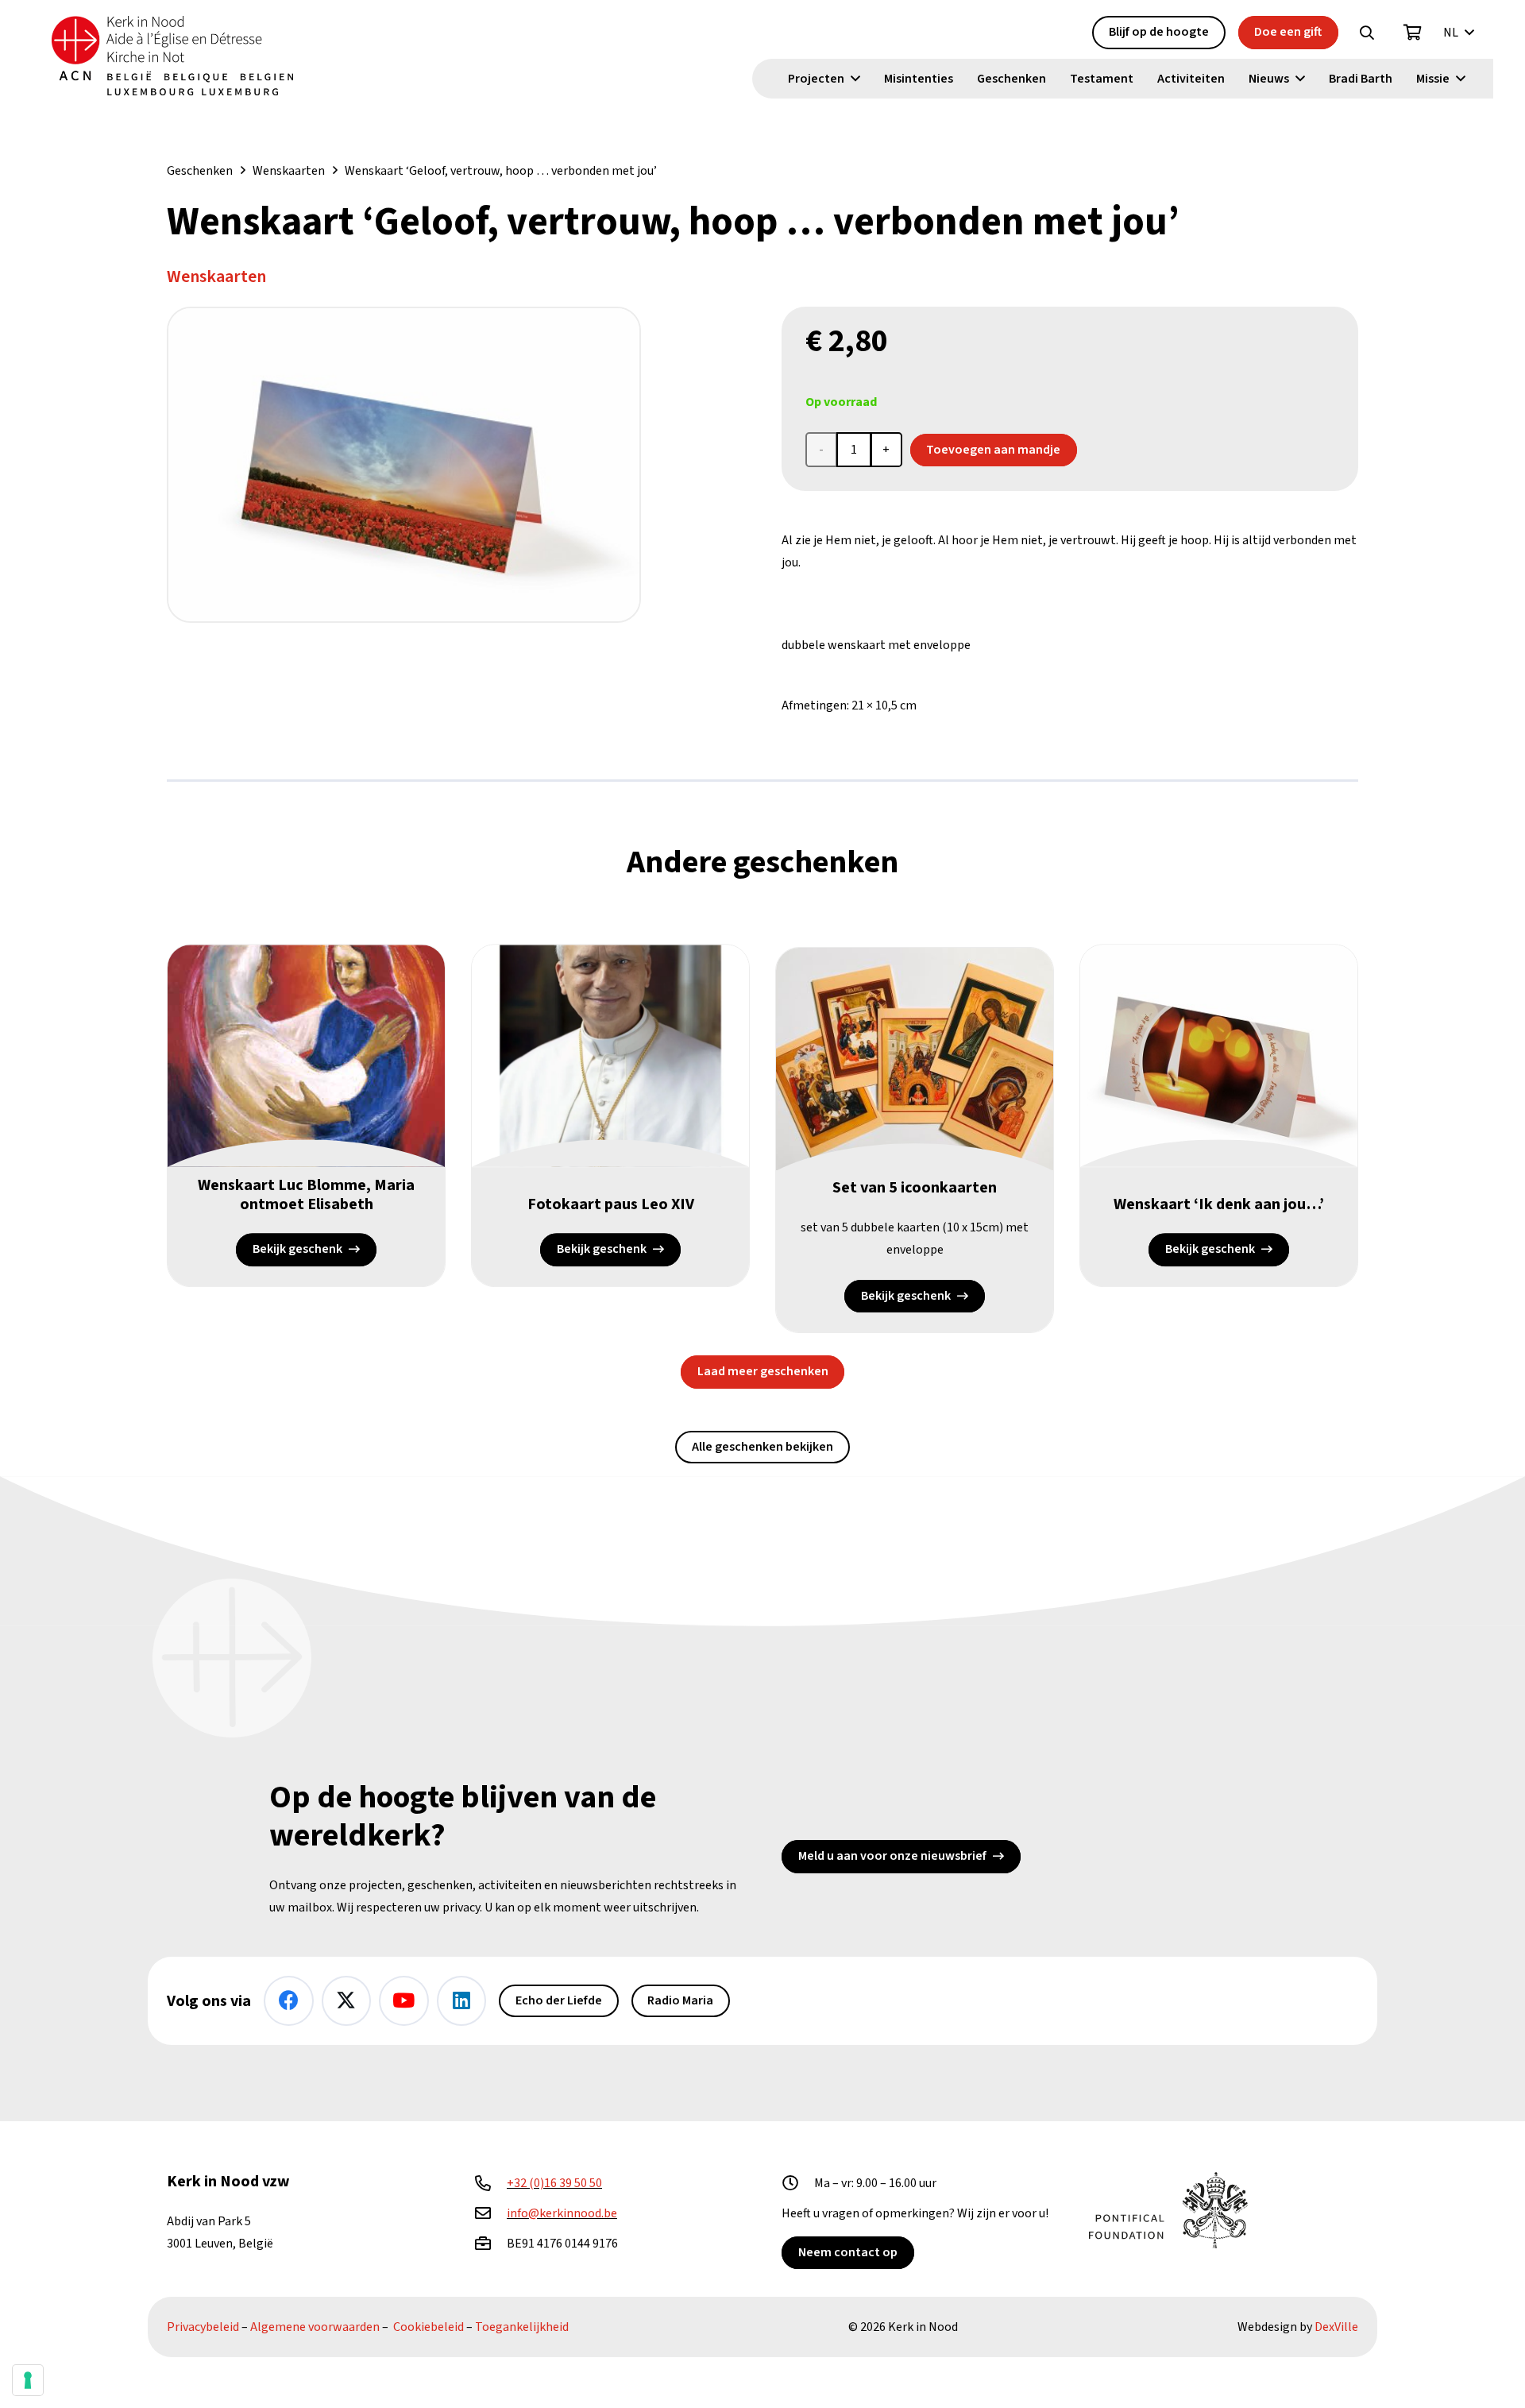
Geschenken (200, 171)
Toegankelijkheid (522, 2327)
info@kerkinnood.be (562, 2213)
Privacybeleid (203, 2327)
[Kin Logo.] (172, 56)
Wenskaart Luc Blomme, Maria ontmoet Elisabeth (306, 1195)
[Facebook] (289, 2001)
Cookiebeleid (429, 2327)
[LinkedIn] (462, 2001)
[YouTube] (404, 2001)
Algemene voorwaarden (315, 2327)
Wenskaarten (289, 171)
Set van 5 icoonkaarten (915, 1188)
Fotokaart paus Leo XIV (611, 1204)
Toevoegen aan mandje (993, 450)
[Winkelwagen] (1413, 33)
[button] (1367, 33)
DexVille (1336, 2327)
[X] (347, 2001)
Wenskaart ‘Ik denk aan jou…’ (1219, 1204)
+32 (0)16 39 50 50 (554, 2183)
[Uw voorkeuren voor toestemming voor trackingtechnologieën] (28, 2380)
